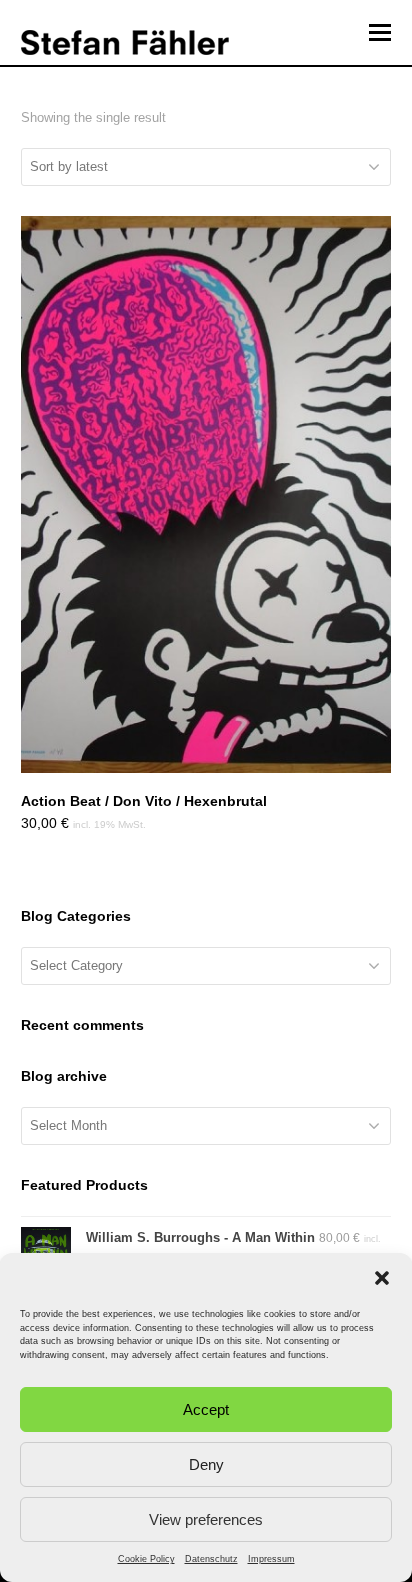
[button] (382, 1278)
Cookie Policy (146, 1559)
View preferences (206, 1519)
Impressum (271, 1559)
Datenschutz (211, 1559)
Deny (206, 1464)
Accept (206, 1409)
